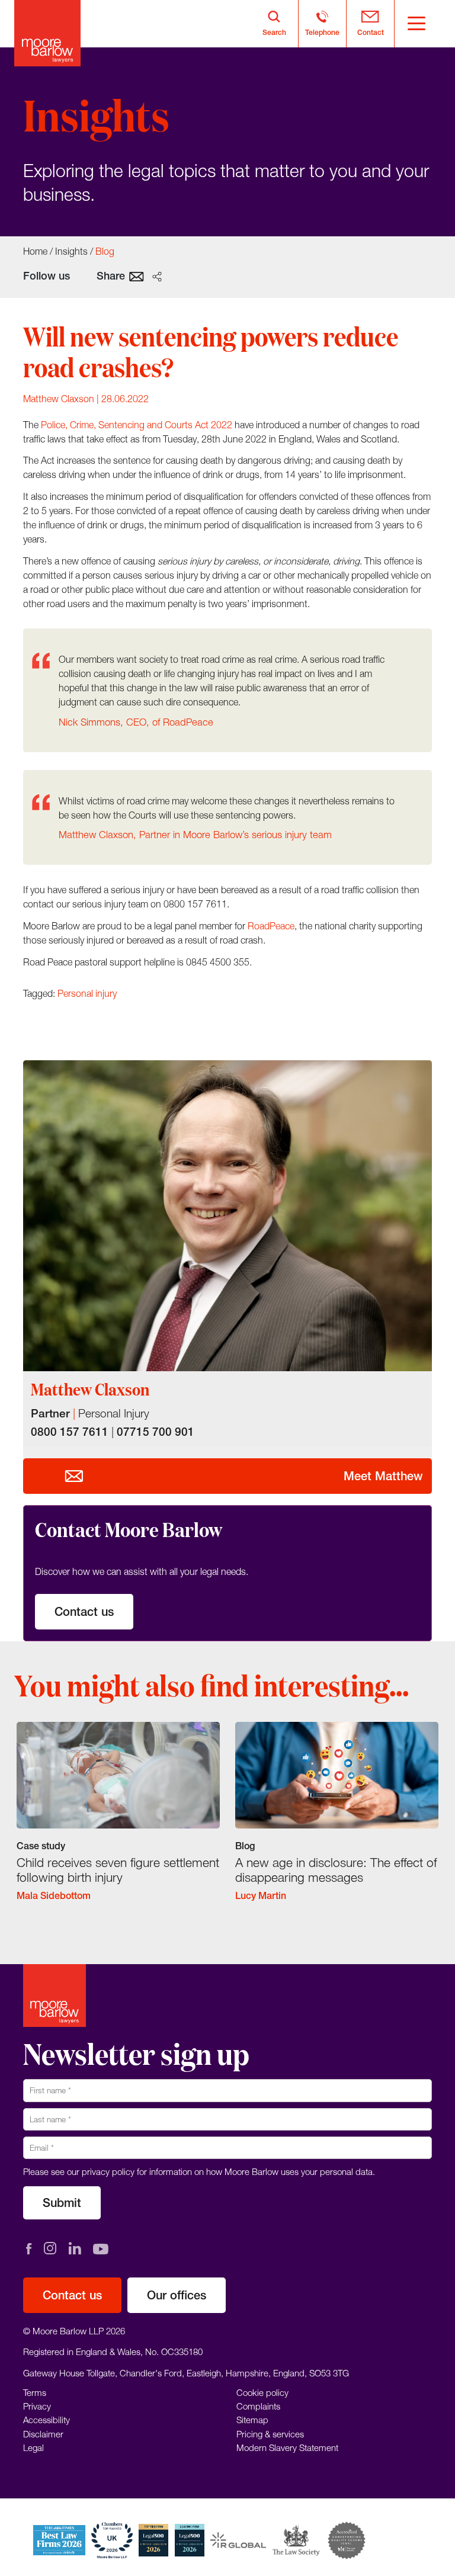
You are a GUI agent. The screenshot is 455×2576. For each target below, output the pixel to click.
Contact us (84, 1611)
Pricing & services (270, 2434)
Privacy (37, 2406)
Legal (33, 2447)
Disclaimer (43, 2434)
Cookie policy (262, 2392)
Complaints (258, 2406)
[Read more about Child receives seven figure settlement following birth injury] (118, 1820)
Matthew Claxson (59, 399)
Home (35, 251)
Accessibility (47, 2420)
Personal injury (87, 993)
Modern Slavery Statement (287, 2447)
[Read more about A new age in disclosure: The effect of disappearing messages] (337, 1820)
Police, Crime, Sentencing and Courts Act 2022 (137, 425)
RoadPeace (271, 926)
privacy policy (108, 2171)
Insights (71, 251)
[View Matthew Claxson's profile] (227, 1216)
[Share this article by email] (137, 276)
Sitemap (252, 2420)
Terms (35, 2392)
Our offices (177, 2295)
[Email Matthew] (74, 1476)
